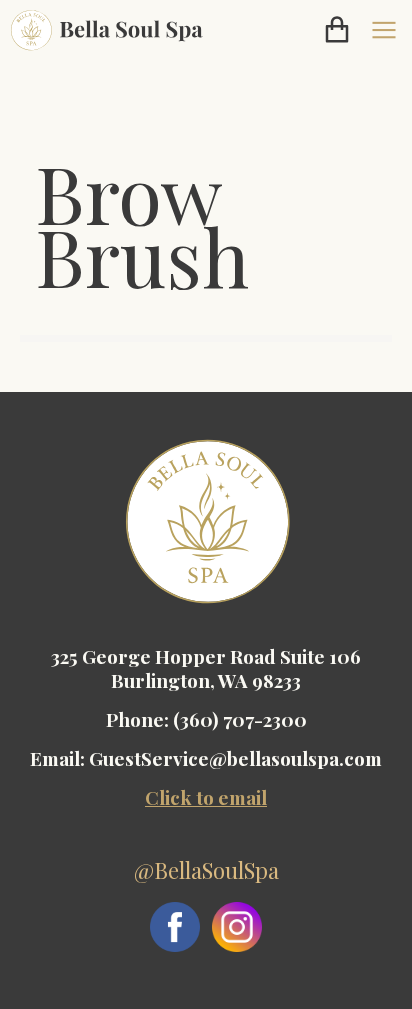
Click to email (206, 797)
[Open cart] (337, 30)
